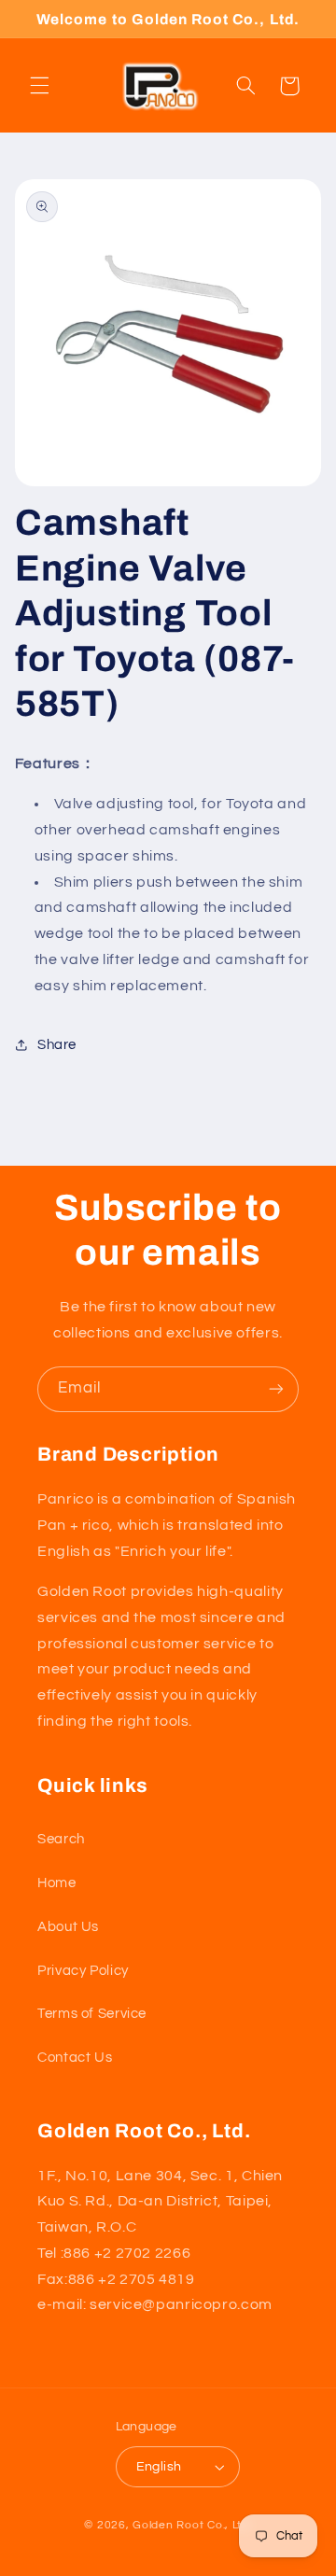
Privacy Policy (83, 1971)
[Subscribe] (276, 1389)
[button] (39, 86)
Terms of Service (92, 2014)
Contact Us (75, 2058)
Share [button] (57, 1045)
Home (57, 1883)
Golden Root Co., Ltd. (192, 2525)
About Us (68, 1927)
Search (61, 1839)
